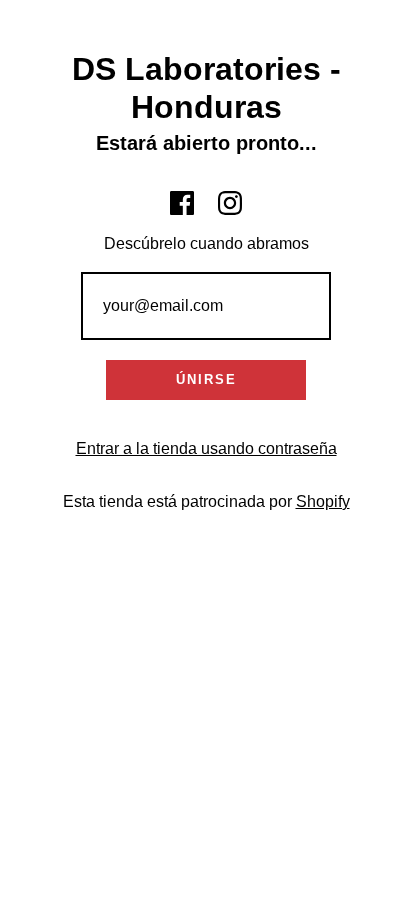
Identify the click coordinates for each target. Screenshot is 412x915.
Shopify (323, 501)
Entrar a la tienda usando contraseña (206, 448)
